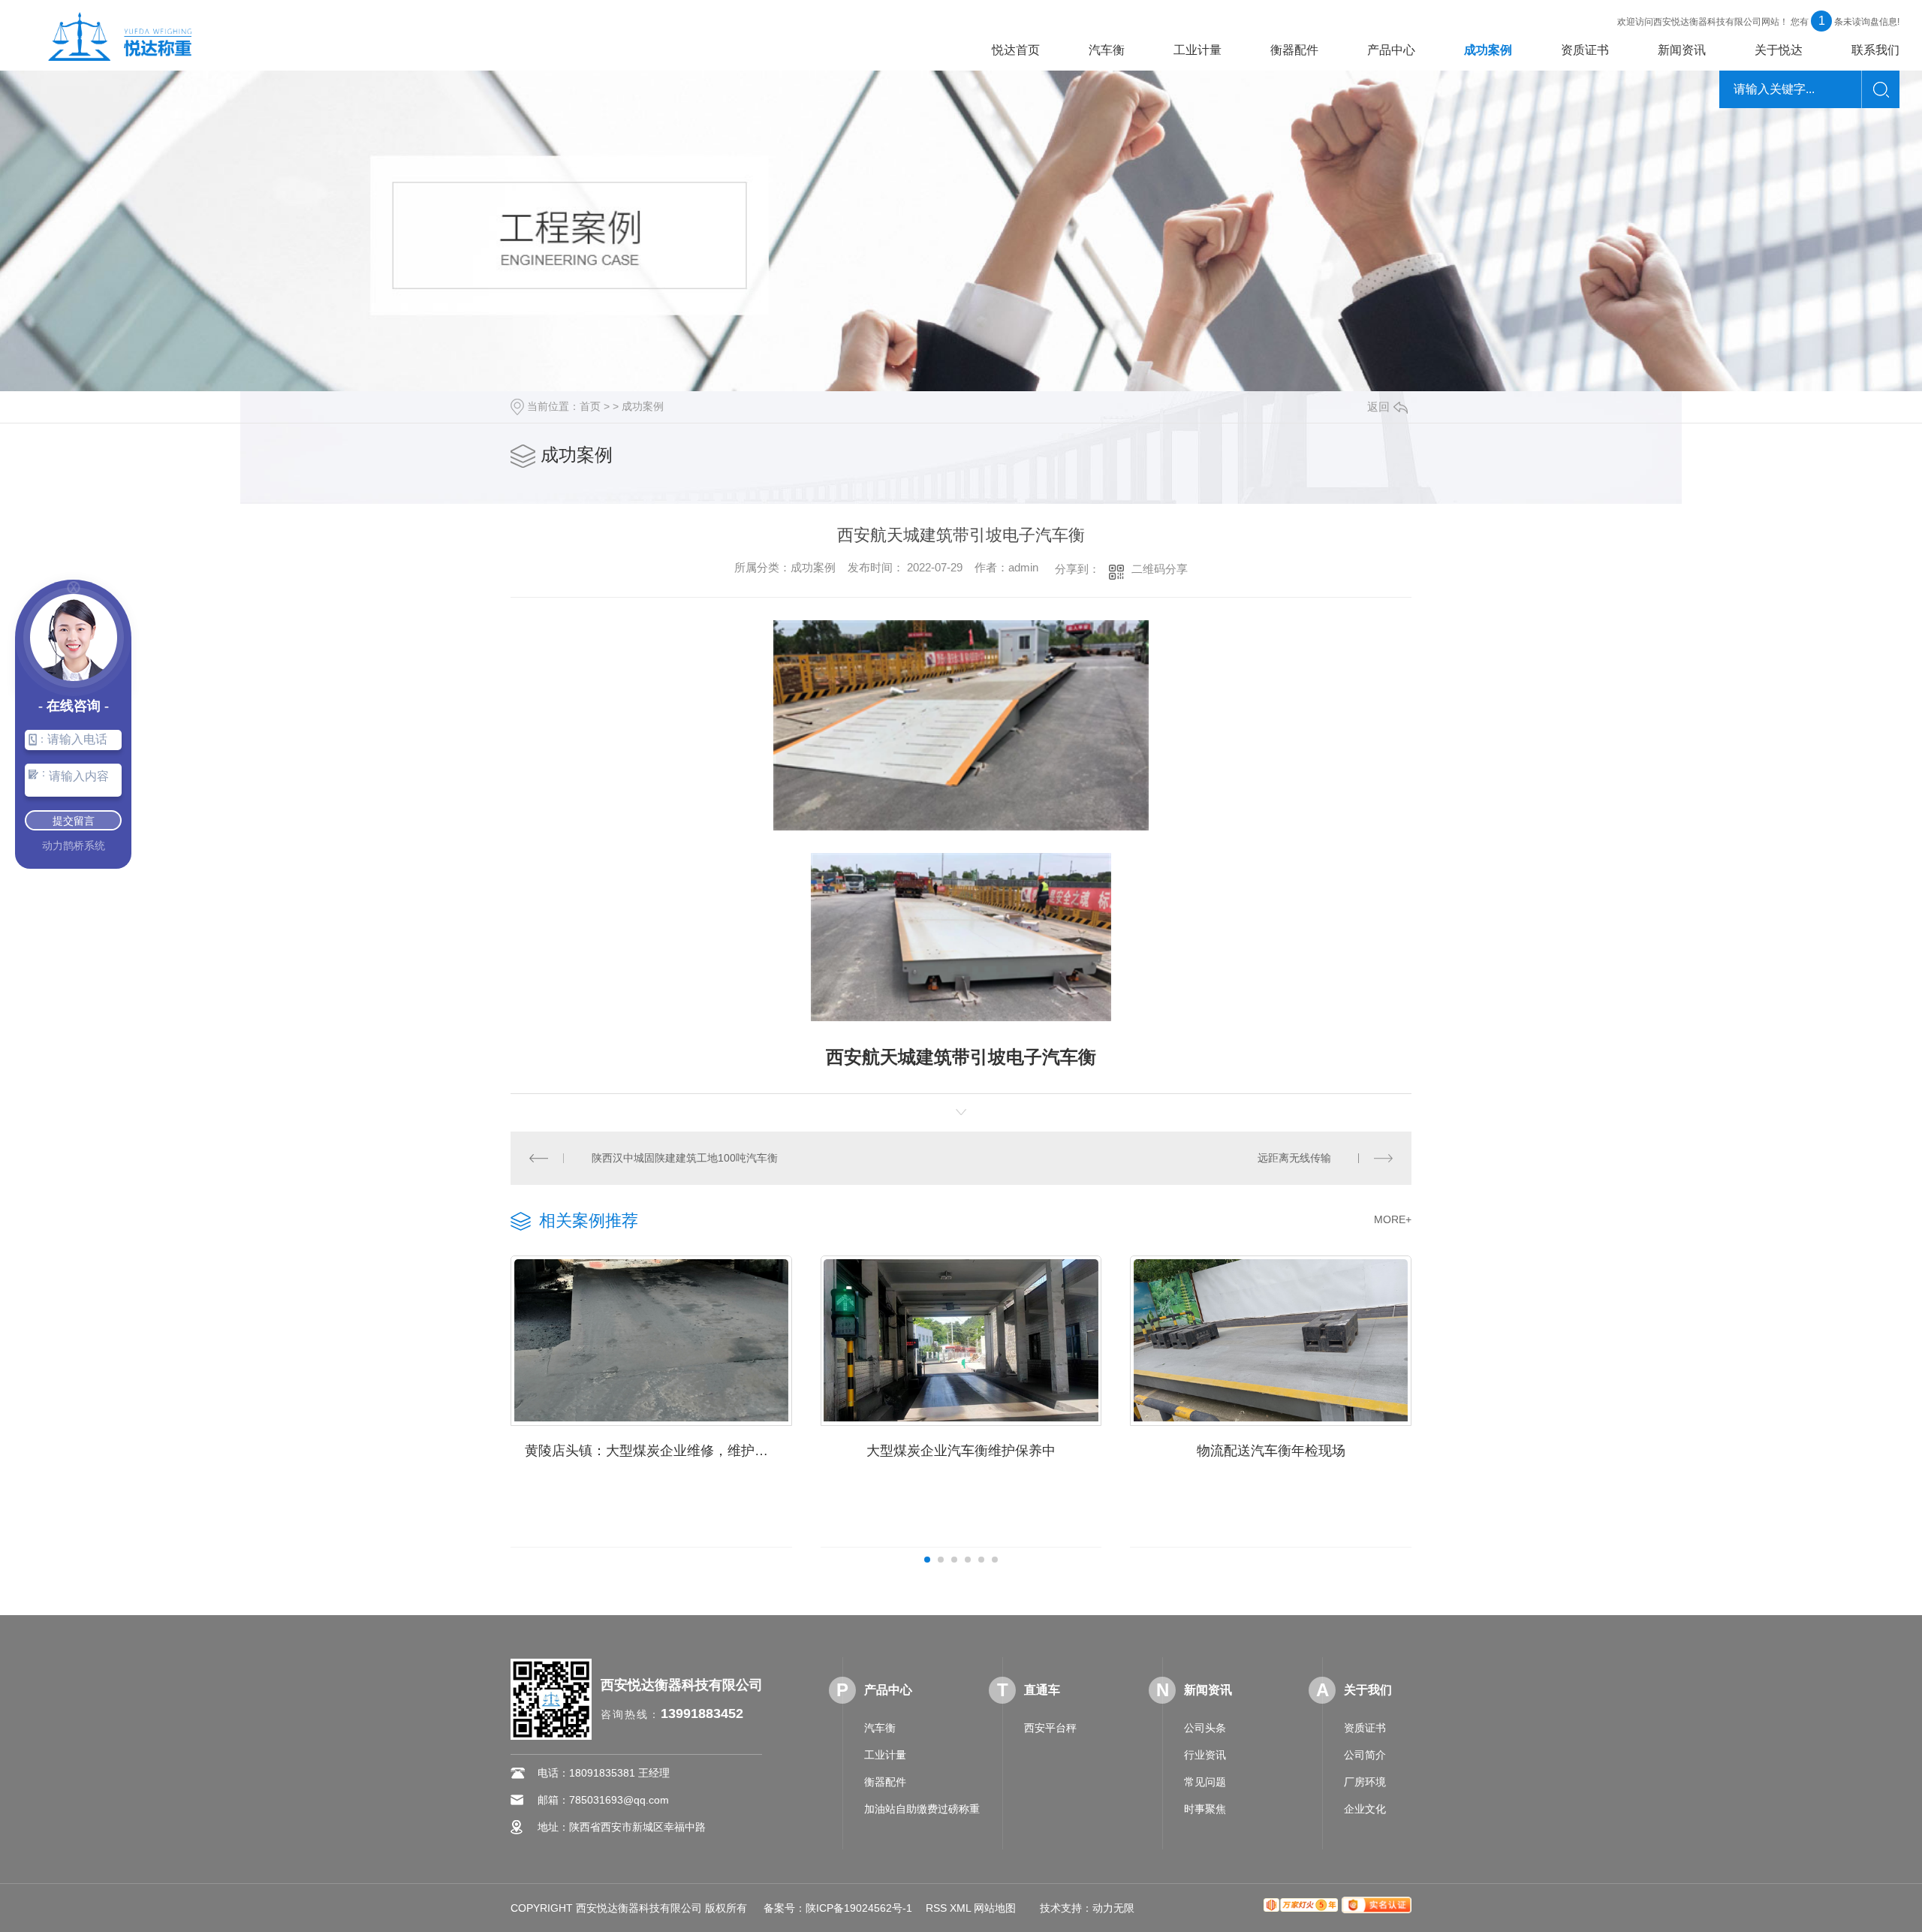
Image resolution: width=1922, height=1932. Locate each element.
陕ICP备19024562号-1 (859, 1908)
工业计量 (1197, 50)
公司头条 (1205, 1728)
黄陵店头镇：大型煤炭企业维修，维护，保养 (658, 1451)
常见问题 (1205, 1782)
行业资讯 (1205, 1755)
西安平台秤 (1050, 1728)
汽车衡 (1107, 50)
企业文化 (1365, 1809)
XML (960, 1908)
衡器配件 (1294, 50)
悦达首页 (1016, 50)
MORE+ (1393, 1219)
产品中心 (1391, 50)
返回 (1378, 407)
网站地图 (995, 1908)
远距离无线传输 (1294, 1158)
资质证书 (1585, 50)
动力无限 (1113, 1908)
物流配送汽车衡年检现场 (1271, 1451)
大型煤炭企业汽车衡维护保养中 (961, 1451)
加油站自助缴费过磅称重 (922, 1809)
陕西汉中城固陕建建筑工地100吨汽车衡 (685, 1158)
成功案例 (1488, 50)
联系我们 (1875, 50)
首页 (590, 406)
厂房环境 (1365, 1782)
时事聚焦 (1205, 1809)
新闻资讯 (1682, 50)
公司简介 (1365, 1755)
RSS (936, 1908)
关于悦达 (1779, 50)
